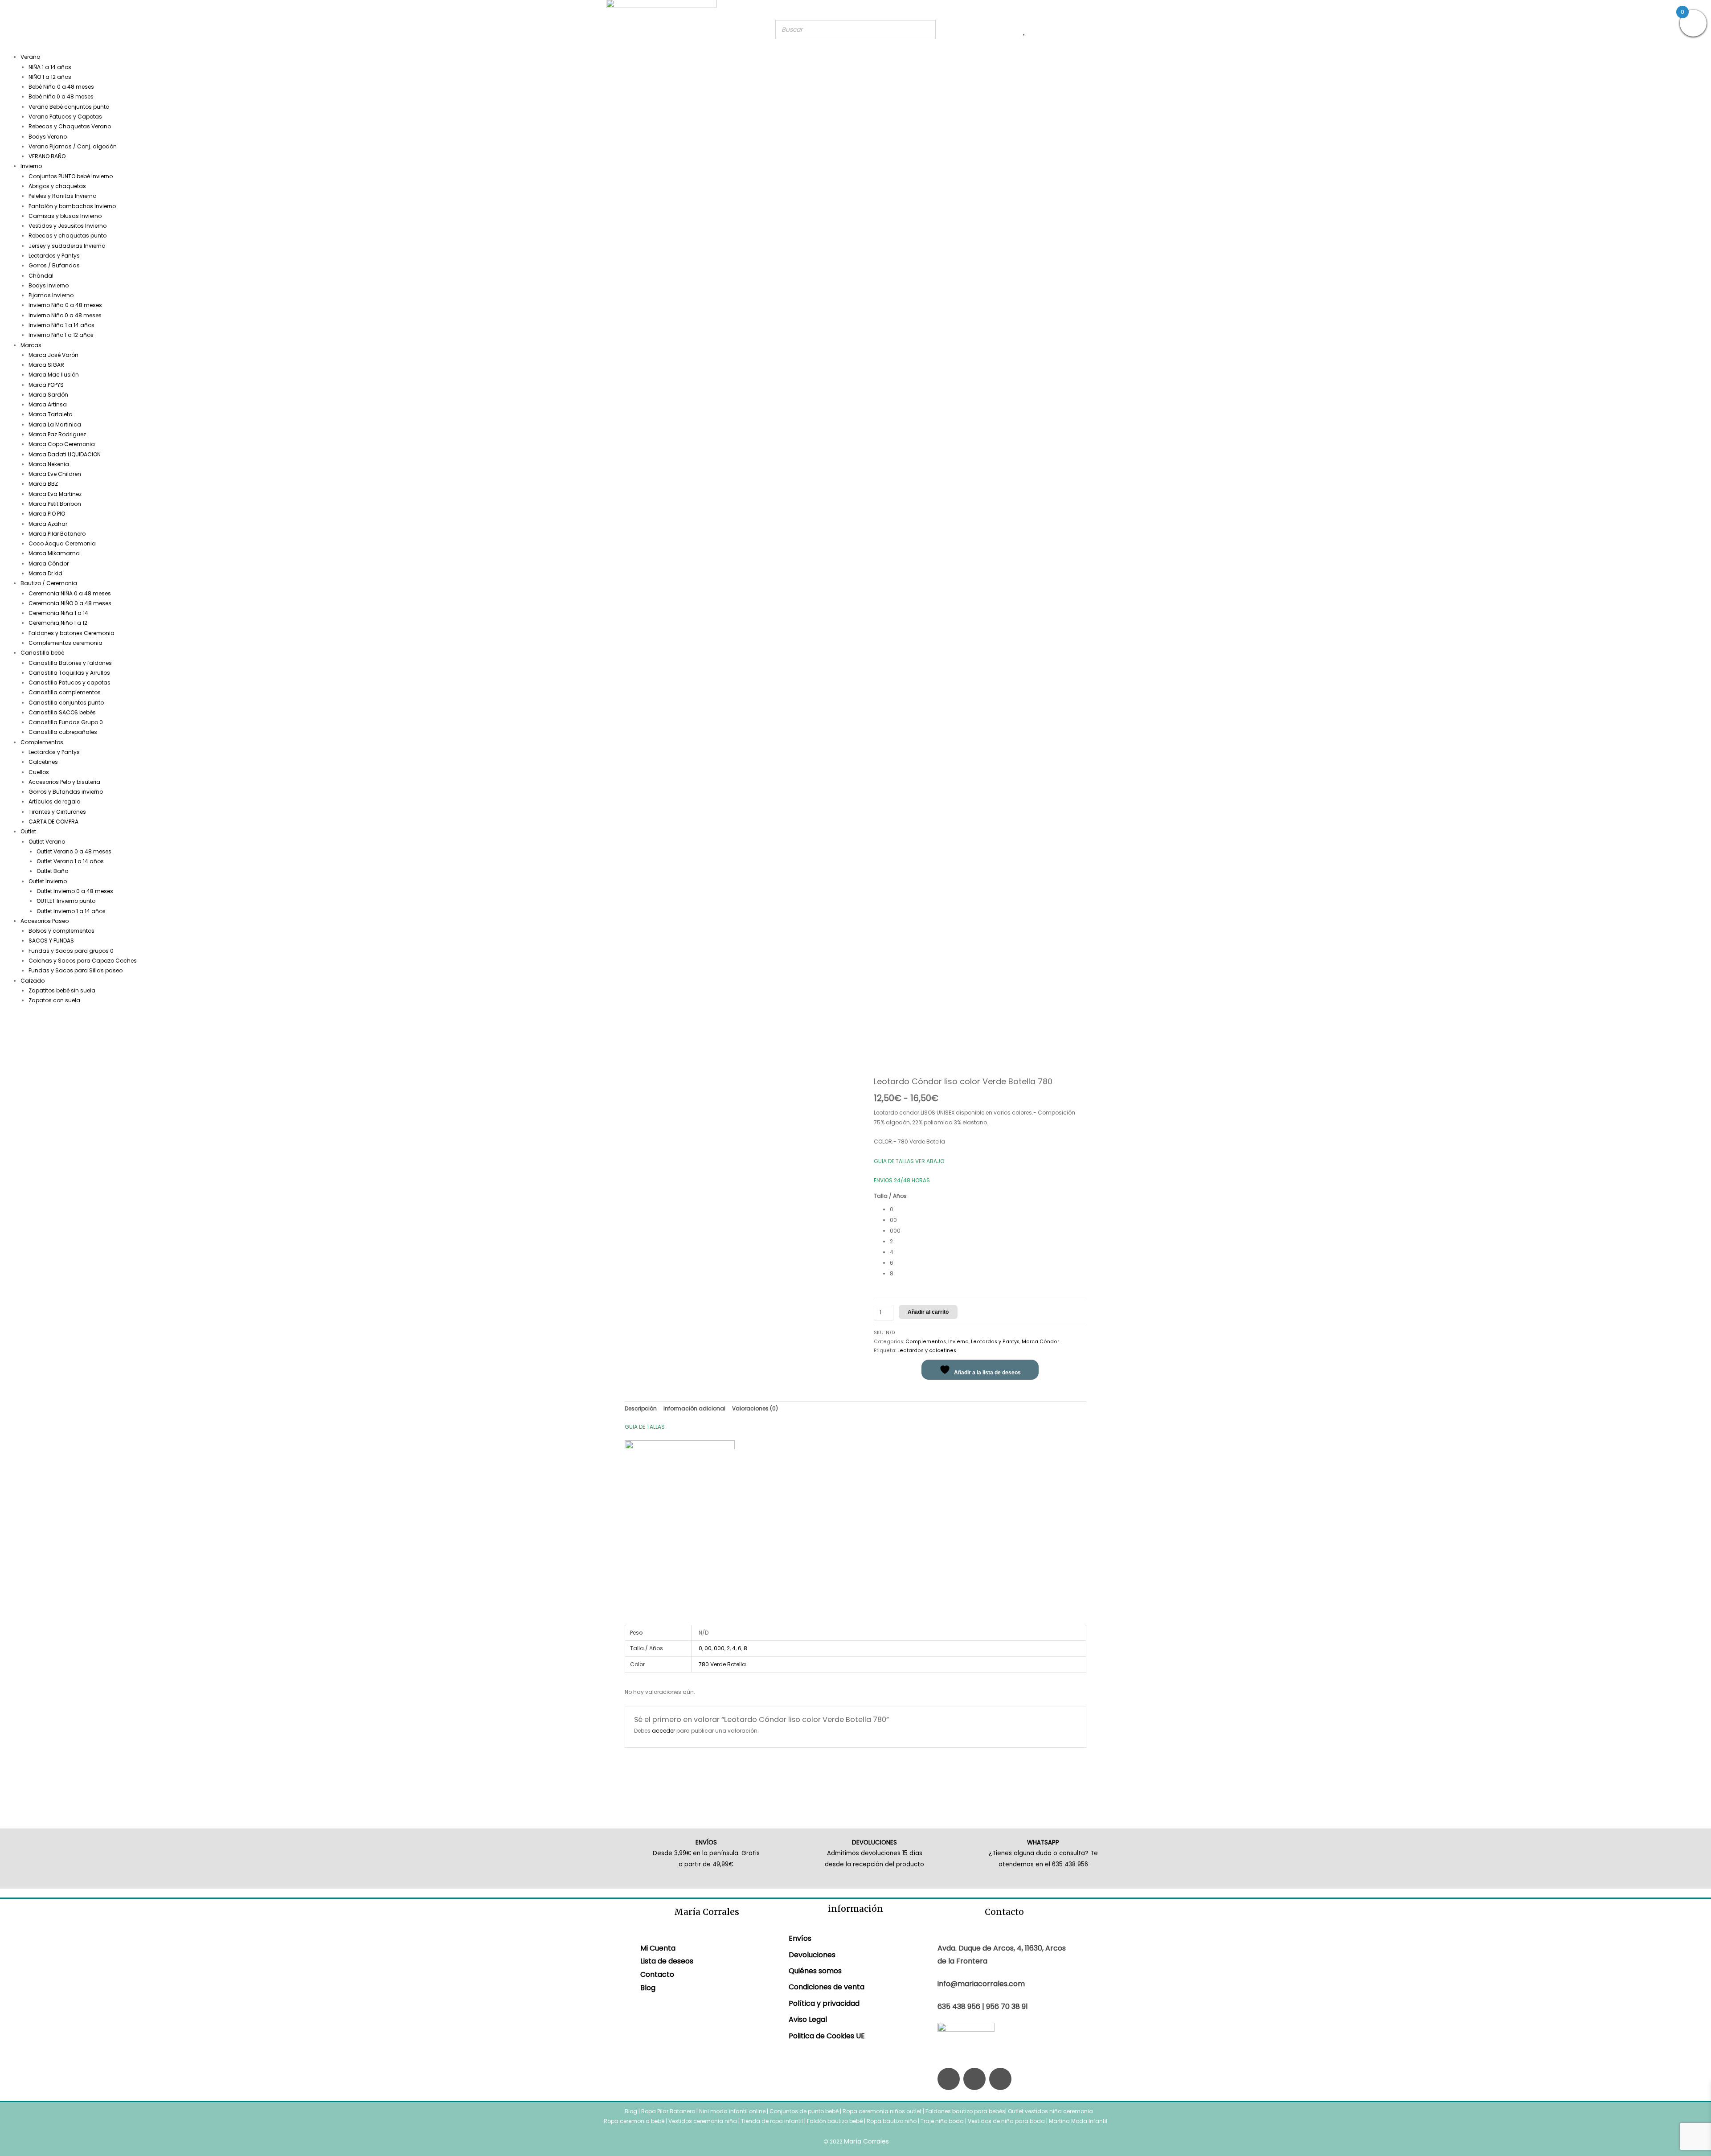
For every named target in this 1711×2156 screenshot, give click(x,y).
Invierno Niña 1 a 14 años (61, 325)
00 (708, 1648)
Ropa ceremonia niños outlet (882, 2111)
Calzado (33, 981)
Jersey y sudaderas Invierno (67, 246)
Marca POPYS (46, 385)
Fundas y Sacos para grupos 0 (71, 951)
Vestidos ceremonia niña (703, 2121)
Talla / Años (890, 1196)
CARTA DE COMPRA (53, 822)
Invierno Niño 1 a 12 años (61, 335)
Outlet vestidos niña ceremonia (1050, 2111)
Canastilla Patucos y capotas (70, 682)
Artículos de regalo (54, 801)
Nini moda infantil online (733, 2111)
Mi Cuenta (658, 1948)
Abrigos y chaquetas (57, 186)
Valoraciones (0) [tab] (755, 1408)
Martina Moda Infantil (1078, 2121)
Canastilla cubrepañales (63, 732)
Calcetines (43, 762)
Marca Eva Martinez (55, 494)
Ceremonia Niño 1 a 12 (58, 623)
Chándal (41, 276)
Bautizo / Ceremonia (49, 583)
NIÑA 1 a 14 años (50, 67)
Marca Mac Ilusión (54, 375)
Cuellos (39, 772)
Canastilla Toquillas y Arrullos (69, 673)
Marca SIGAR (46, 365)
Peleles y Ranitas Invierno (62, 196)
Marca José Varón (53, 355)
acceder (663, 1731)
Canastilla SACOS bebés (62, 712)
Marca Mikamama (54, 553)
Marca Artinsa (48, 404)
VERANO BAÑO (47, 156)
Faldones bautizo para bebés (965, 2111)
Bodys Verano (48, 137)
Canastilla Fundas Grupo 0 (66, 722)
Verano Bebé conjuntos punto (69, 107)
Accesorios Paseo (45, 921)
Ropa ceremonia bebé (634, 2121)
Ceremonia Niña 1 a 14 (58, 613)
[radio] (988, 1209)
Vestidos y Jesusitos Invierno (68, 226)
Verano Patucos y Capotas (65, 117)
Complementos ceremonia (65, 643)
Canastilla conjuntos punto (66, 703)
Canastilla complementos (65, 692)
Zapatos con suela (54, 1000)
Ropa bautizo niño (892, 2121)
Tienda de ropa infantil (772, 2121)
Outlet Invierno (48, 881)
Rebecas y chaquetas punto (68, 236)
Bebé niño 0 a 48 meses (61, 96)
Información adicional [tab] (694, 1408)
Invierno (31, 166)
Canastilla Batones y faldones (70, 663)
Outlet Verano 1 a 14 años (70, 861)
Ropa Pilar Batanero (668, 2111)
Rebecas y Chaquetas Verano (70, 126)
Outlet (28, 831)
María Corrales (866, 2141)
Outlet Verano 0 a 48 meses (74, 851)
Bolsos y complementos (61, 931)
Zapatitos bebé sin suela (62, 990)
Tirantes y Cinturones (57, 812)
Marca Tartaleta (51, 414)
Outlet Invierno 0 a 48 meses (75, 891)
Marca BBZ (43, 484)
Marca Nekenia (49, 464)
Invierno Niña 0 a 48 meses (65, 305)
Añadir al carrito (928, 1312)
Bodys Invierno (49, 285)
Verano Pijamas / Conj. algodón (73, 146)
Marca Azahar (48, 524)
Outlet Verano (47, 842)
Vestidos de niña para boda (1006, 2121)
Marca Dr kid (45, 573)
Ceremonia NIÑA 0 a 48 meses (70, 593)
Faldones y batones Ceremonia (72, 633)
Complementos (42, 742)
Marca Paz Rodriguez (57, 434)
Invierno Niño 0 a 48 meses (65, 315)
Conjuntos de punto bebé (804, 2111)
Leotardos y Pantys (54, 256)
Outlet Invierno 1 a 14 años (71, 911)
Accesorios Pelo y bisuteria (64, 782)
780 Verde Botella (722, 1664)
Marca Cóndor (49, 564)
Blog (648, 1988)
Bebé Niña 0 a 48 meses (61, 87)
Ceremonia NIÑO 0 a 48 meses (70, 603)
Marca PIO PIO (47, 514)
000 (719, 1648)
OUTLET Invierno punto (66, 901)
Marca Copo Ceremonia (62, 444)
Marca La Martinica (55, 424)
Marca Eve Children (55, 474)
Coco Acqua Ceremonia (62, 543)
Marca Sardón (48, 395)
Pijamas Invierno (51, 295)
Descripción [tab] (641, 1408)
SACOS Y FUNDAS (51, 941)
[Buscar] (926, 30)
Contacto (657, 1974)
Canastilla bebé (42, 653)
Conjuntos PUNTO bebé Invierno (71, 176)
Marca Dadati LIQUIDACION (65, 454)
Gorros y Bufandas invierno (66, 792)
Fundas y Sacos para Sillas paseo (76, 970)
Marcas (31, 345)
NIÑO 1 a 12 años (50, 77)
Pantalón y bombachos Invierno (72, 206)
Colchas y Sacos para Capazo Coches (83, 961)
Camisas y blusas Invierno (65, 216)
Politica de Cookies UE (827, 2036)
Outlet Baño (52, 871)
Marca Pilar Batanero (57, 534)
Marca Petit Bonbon (55, 504)
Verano (30, 57)
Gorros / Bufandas (54, 265)
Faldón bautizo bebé (835, 2121)
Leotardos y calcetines (927, 1351)
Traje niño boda (942, 2121)
